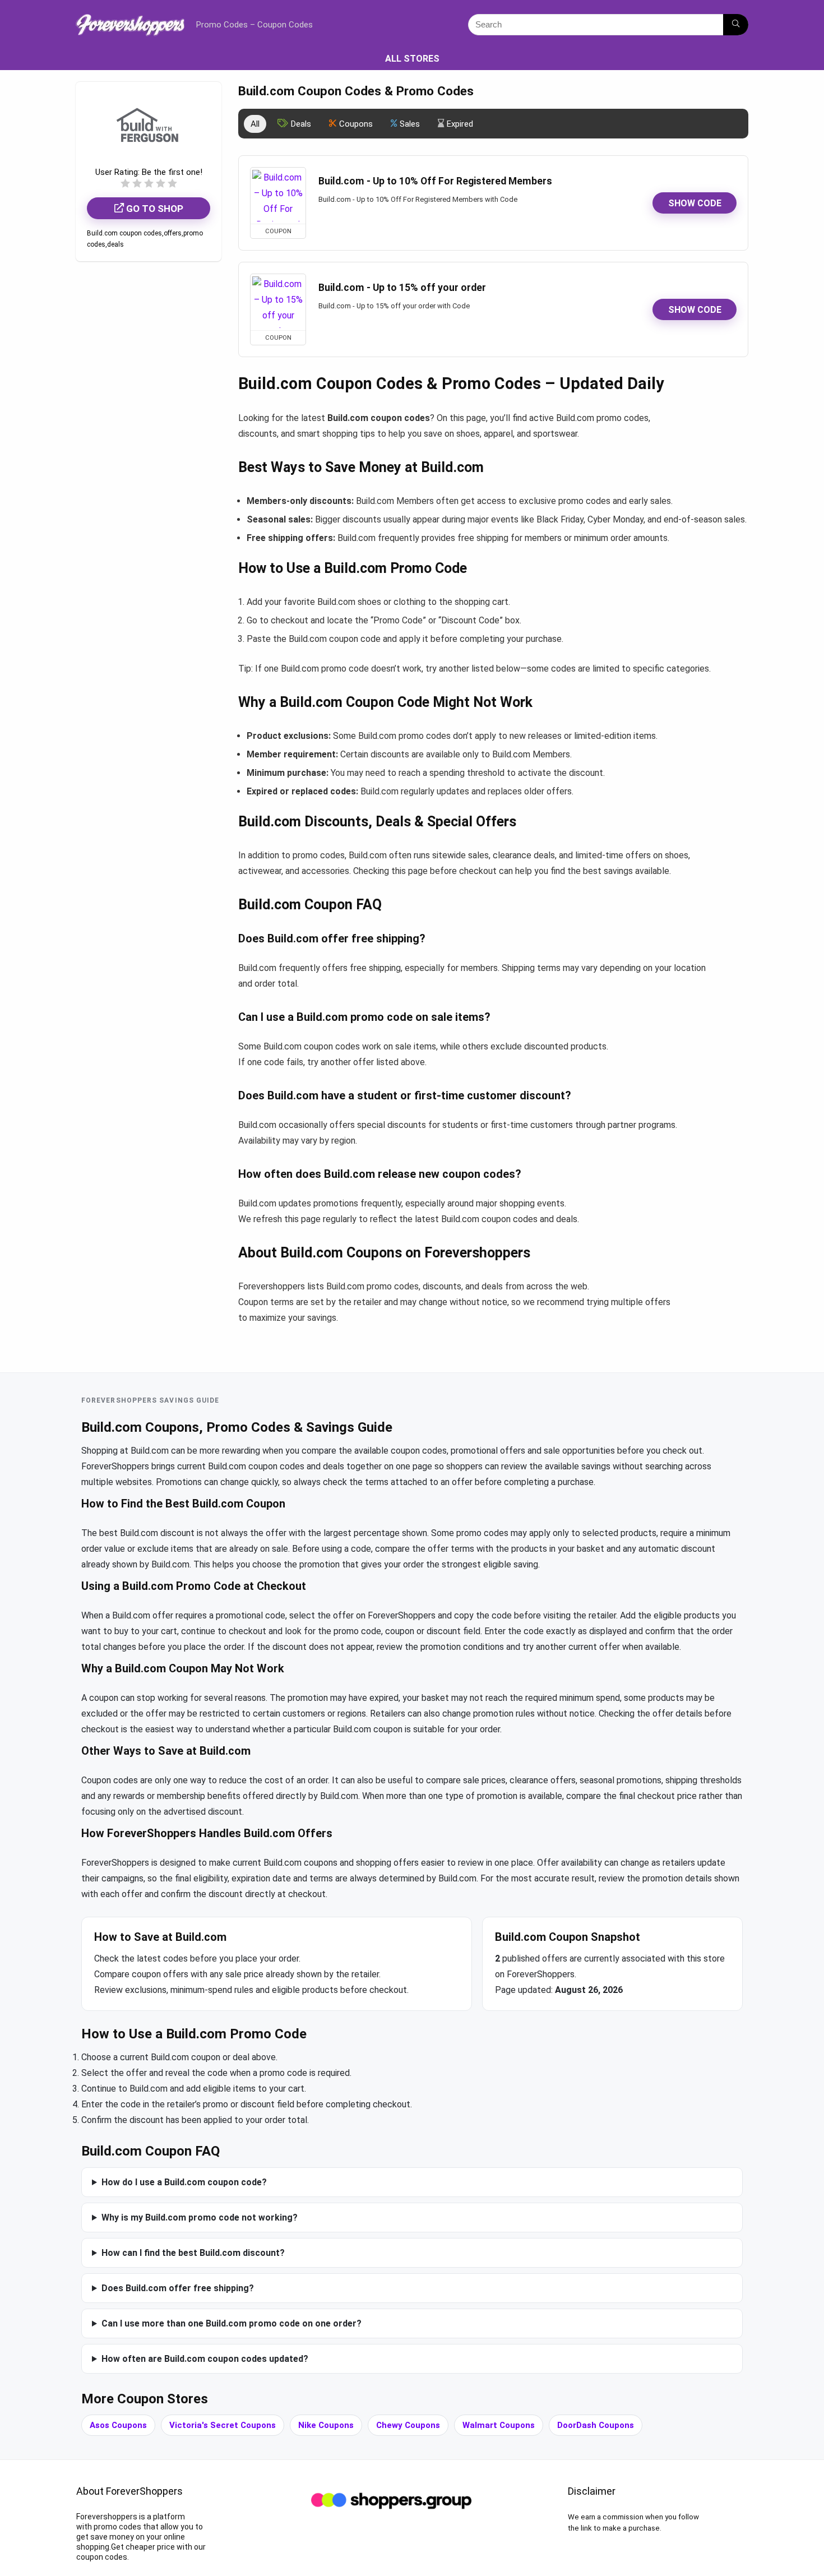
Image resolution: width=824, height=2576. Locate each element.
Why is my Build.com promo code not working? (200, 2217)
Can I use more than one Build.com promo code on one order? (232, 2323)
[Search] (736, 25)
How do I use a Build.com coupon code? (184, 2182)
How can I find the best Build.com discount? (193, 2253)
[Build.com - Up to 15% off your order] (278, 302)
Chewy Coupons (408, 2425)
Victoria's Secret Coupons (223, 2425)
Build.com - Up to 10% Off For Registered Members (435, 181)
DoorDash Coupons (596, 2425)
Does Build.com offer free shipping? (178, 2288)
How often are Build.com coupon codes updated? (205, 2359)
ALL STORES (412, 59)
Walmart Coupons (499, 2425)
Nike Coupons (326, 2425)
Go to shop (154, 209)
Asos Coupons (118, 2425)
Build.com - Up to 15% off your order (402, 288)
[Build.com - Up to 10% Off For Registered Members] (278, 196)
